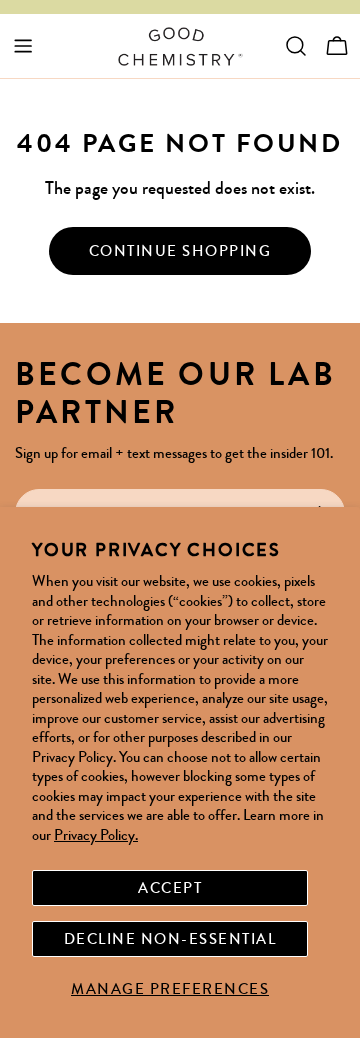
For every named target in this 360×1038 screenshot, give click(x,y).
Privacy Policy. (96, 835)
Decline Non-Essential (170, 939)
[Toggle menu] (23, 46)
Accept (170, 888)
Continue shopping (180, 251)
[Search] (296, 46)
